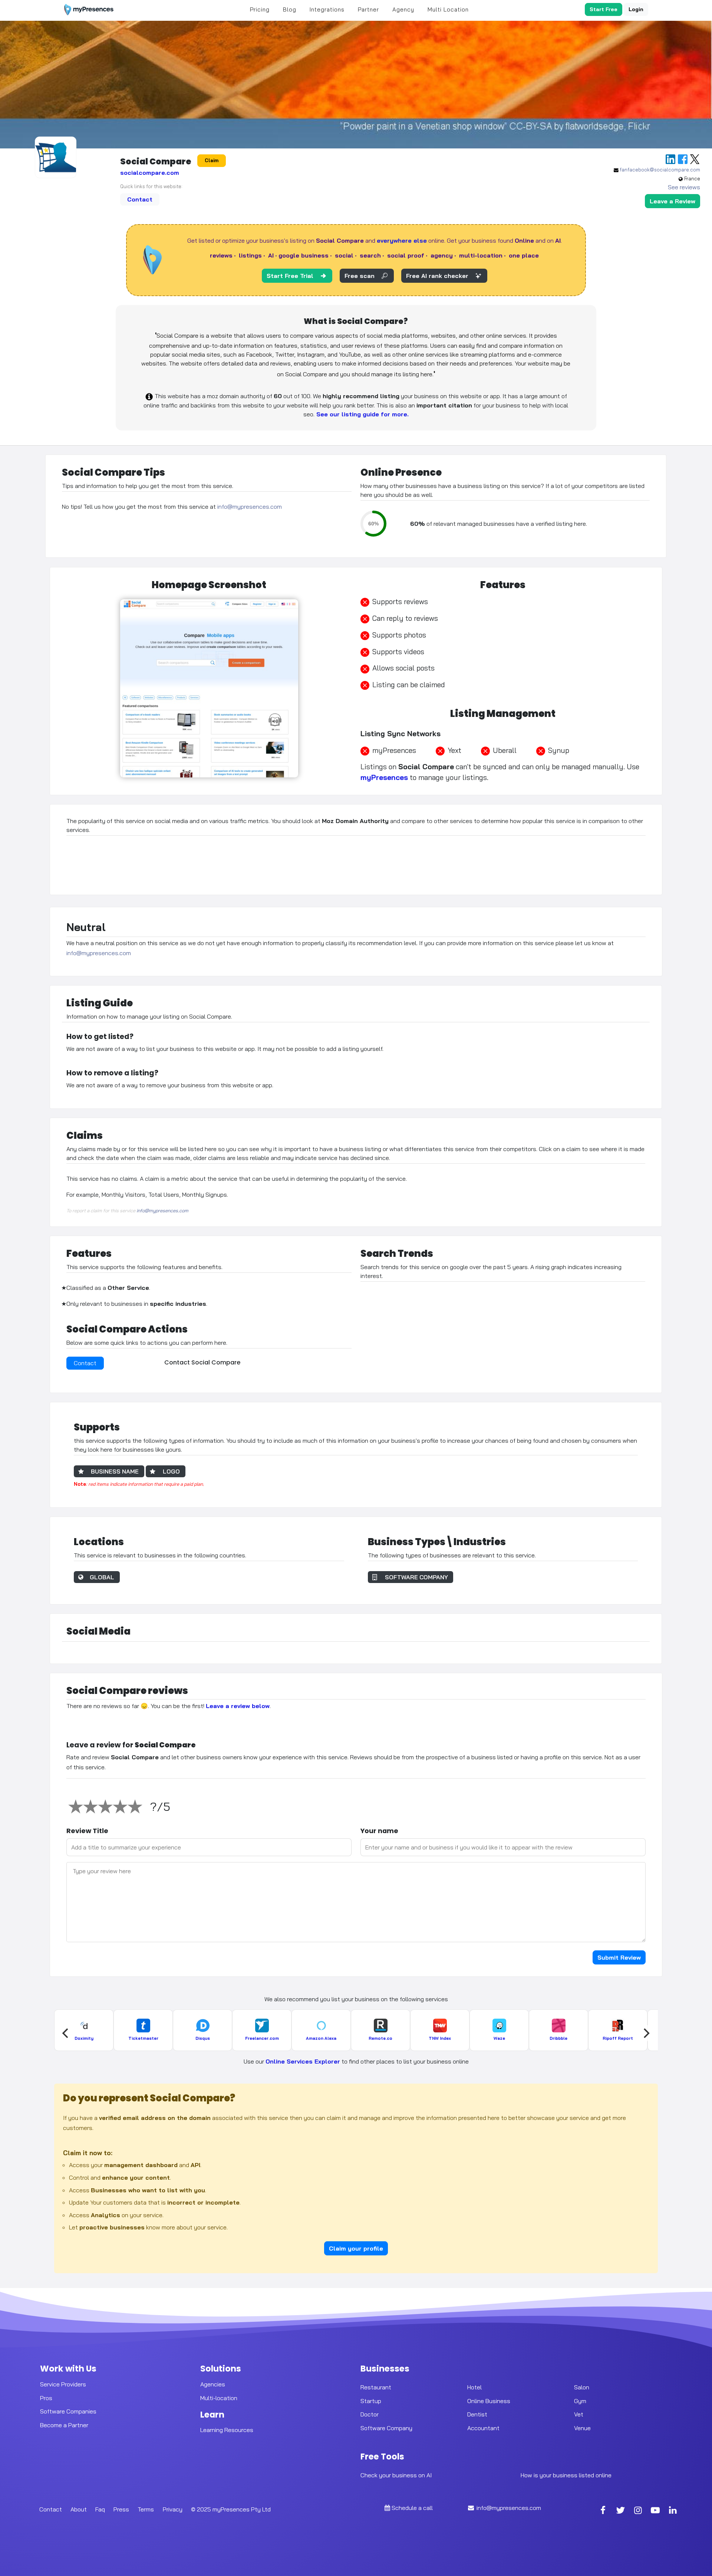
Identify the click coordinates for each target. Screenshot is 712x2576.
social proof (406, 255)
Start (604, 9)
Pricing (260, 9)
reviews (221, 255)
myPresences (384, 777)
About (79, 2509)
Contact (140, 199)
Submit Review (619, 1957)
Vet (579, 2414)
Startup (371, 2401)
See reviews (684, 187)
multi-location (481, 255)
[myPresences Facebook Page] (603, 2511)
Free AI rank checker (437, 276)
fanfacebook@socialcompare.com (660, 170)
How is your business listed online (566, 2475)
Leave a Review (673, 201)
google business (304, 255)
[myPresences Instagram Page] (638, 2511)
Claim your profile (356, 2248)
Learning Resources (227, 2430)
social (344, 255)
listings (250, 255)
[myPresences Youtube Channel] (655, 2511)
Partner (368, 9)
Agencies (213, 2384)
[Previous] (66, 2033)
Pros (46, 2398)
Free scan (360, 276)
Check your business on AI (396, 2475)
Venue (582, 2428)
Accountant (483, 2428)
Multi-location (219, 2398)
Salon (582, 2387)
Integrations (327, 9)
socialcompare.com (150, 173)
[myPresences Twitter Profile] (620, 2511)
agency (442, 255)
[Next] (646, 2033)
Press (121, 2509)
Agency (403, 9)
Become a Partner (64, 2425)
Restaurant (376, 2387)
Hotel (474, 2387)
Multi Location (448, 9)
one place (524, 255)
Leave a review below (238, 1706)
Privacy (173, 2509)
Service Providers (63, 2384)
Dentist (477, 2414)
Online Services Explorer (303, 2061)
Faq (100, 2509)
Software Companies (68, 2411)
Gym (580, 2401)
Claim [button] (212, 160)
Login (636, 9)
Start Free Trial (290, 276)
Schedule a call (412, 2508)
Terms (146, 2509)
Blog (290, 9)
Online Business (489, 2401)
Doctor (370, 2414)
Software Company (386, 2428)
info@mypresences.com (250, 507)
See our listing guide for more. (362, 414)
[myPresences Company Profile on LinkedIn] (673, 2511)
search (370, 255)
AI (271, 255)
